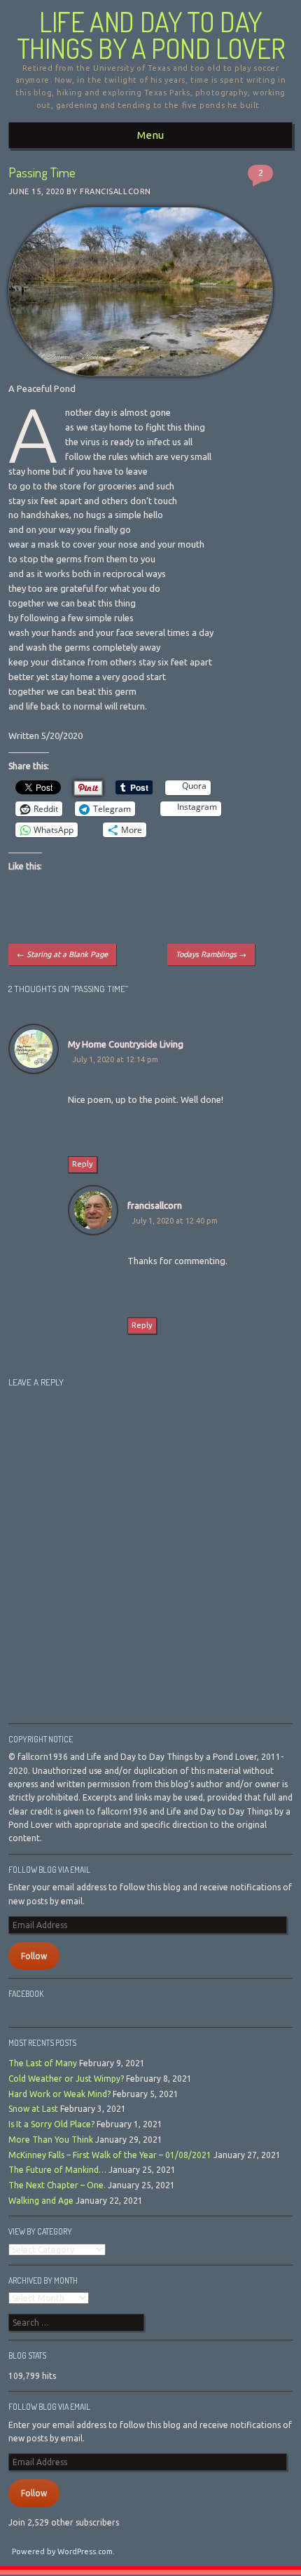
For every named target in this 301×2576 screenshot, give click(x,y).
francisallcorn (115, 191)
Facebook (26, 1994)
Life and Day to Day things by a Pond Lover (151, 35)
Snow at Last (33, 2109)
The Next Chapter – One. (57, 2185)
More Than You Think (51, 2140)
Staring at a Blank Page (62, 954)
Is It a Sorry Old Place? (51, 2124)
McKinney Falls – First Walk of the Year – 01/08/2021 (110, 2155)
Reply (82, 1164)
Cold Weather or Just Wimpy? (66, 2079)
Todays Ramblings (211, 954)
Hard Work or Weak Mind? (59, 2094)
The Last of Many (43, 2063)
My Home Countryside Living (126, 1044)
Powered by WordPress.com (62, 2551)
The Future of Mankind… (57, 2170)
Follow (34, 1956)
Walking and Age (41, 2201)
